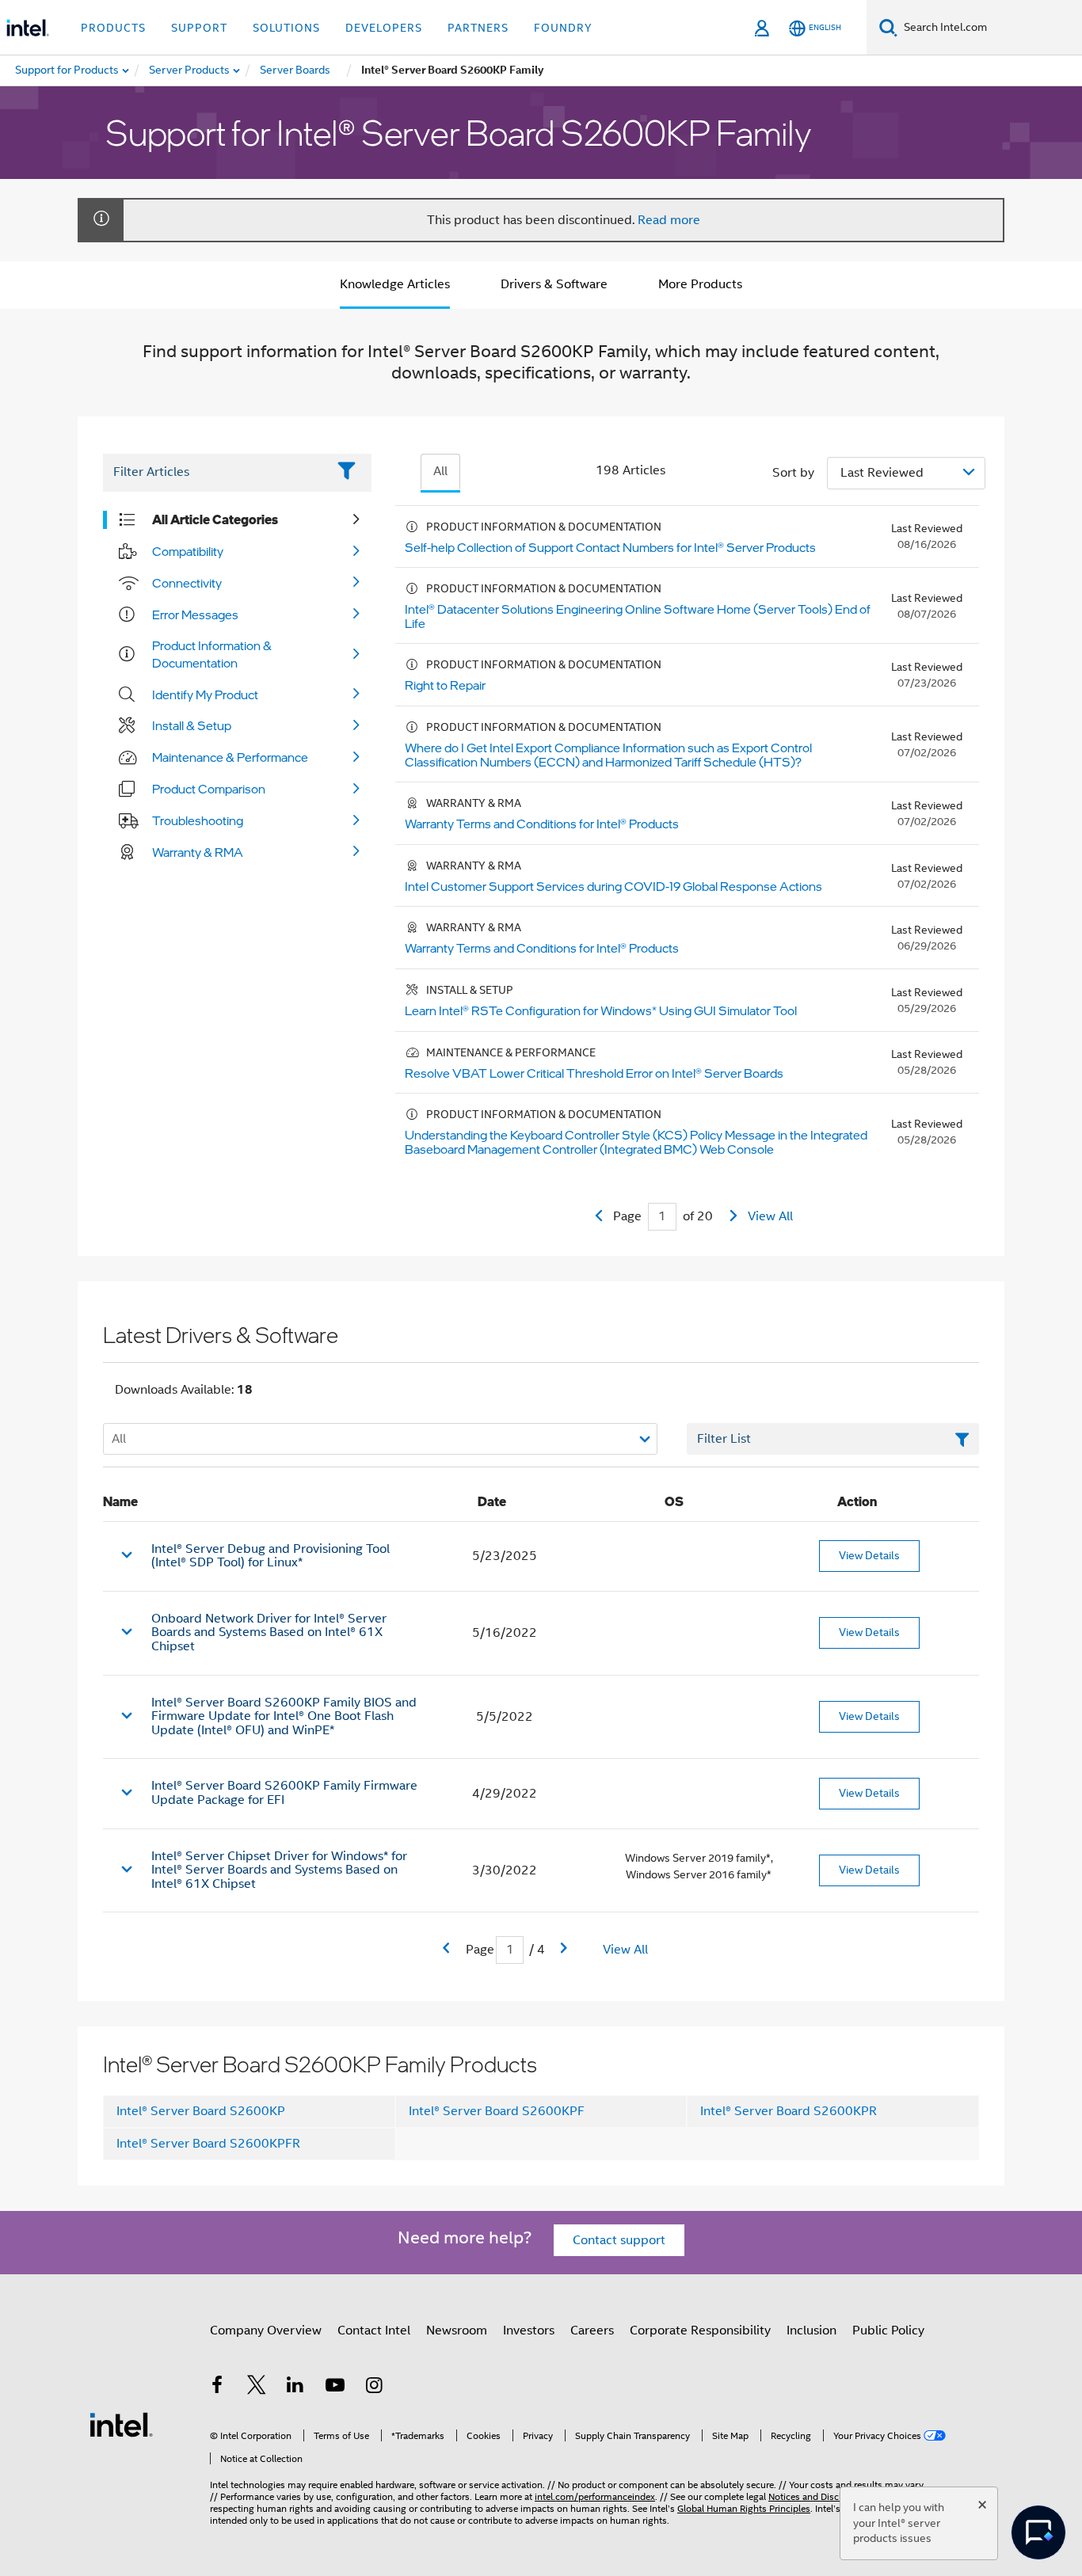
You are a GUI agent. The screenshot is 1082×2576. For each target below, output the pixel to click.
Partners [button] (478, 28)
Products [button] (113, 28)
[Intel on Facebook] (217, 2388)
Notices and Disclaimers (819, 2496)
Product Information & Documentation (212, 654)
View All (770, 1216)
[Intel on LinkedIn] (295, 2388)
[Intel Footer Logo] (121, 2424)
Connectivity (187, 583)
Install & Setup (192, 725)
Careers (592, 2331)
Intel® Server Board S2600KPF (497, 2111)
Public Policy (888, 2331)
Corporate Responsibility (700, 2331)
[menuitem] (190, 70)
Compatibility (188, 551)
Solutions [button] (286, 28)
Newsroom (457, 2331)
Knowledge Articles (395, 284)
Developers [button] (384, 28)
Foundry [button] (563, 28)
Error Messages (195, 615)
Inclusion (811, 2331)
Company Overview (266, 2331)
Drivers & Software (554, 284)
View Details (869, 1555)
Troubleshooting (198, 820)
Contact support (619, 2240)
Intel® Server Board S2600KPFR (208, 2144)
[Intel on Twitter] (257, 2388)
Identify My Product (205, 694)
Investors (529, 2331)
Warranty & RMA (198, 852)
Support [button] (199, 28)
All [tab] (440, 471)
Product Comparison (209, 789)
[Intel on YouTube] (335, 2388)
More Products (700, 284)
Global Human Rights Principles (744, 2508)
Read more (669, 220)
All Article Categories (215, 519)
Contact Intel (374, 2331)
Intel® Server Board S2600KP (201, 2111)
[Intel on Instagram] (374, 2388)
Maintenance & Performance (230, 757)
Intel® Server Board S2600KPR (789, 2111)
